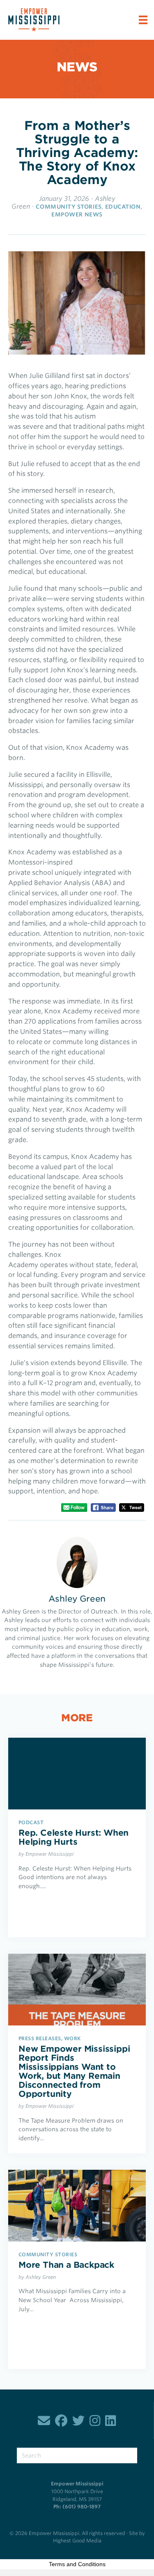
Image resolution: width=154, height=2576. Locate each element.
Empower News (77, 214)
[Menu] (143, 20)
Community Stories (69, 207)
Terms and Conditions (77, 2564)
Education (123, 207)
